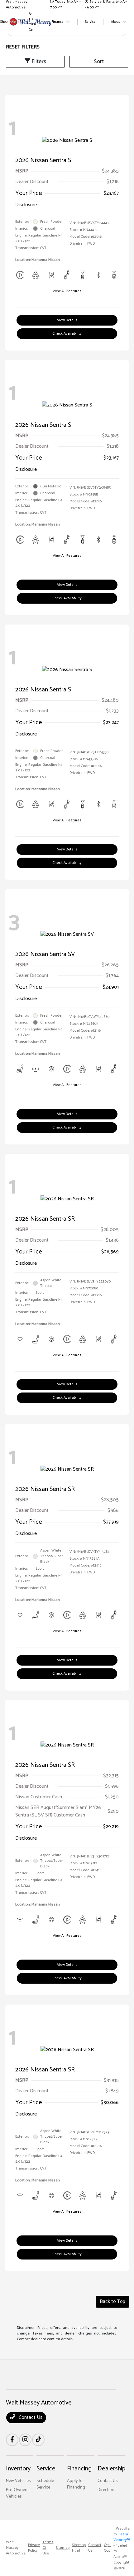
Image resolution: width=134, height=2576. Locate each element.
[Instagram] (25, 2440)
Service (46, 2469)
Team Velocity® (122, 2537)
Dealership (111, 2469)
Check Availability (67, 334)
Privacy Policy (34, 2548)
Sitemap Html (79, 2548)
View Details (67, 320)
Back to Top (112, 2302)
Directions (107, 2490)
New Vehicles (18, 2481)
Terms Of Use (48, 2548)
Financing (79, 2469)
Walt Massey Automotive (16, 2548)
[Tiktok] (38, 2440)
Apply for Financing (76, 2484)
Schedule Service (45, 2484)
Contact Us (30, 2417)
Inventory (18, 2469)
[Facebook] (12, 2440)
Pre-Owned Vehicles (17, 2493)
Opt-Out (107, 2548)
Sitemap (63, 2548)
